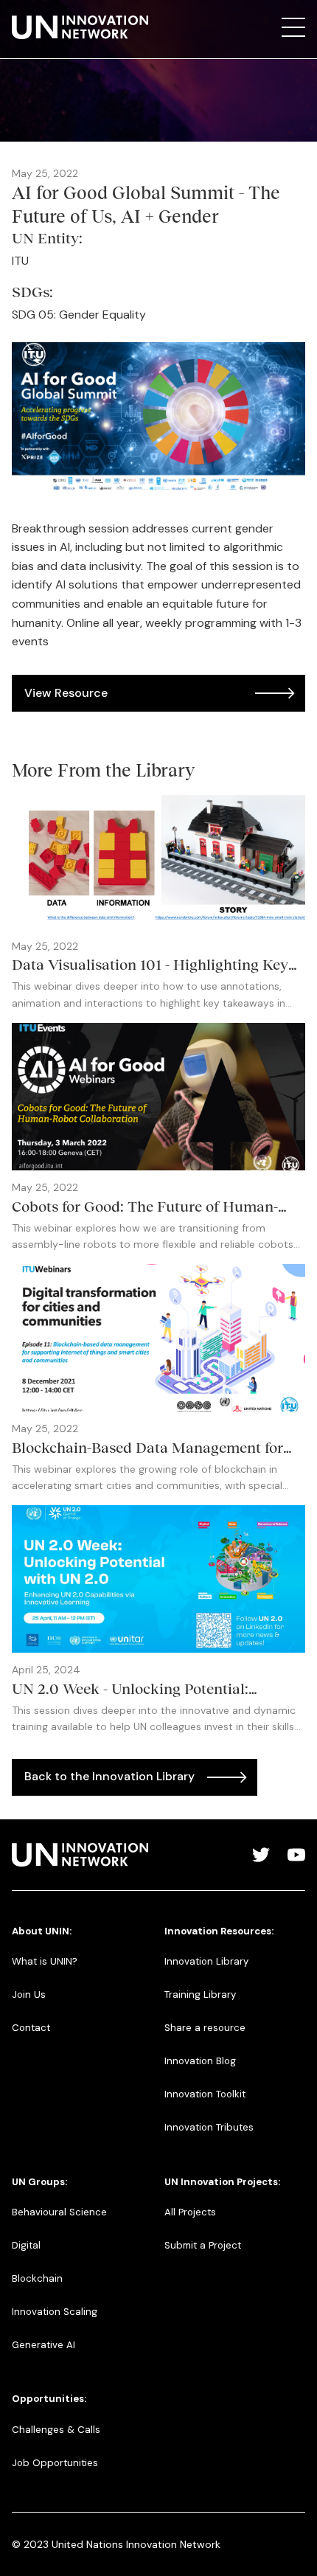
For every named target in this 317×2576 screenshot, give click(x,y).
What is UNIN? (45, 1961)
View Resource (66, 693)
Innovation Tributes (209, 2127)
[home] (80, 27)
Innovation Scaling (55, 2312)
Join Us (29, 1995)
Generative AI (43, 2345)
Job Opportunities (55, 2463)
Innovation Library (206, 1961)
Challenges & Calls (56, 2430)
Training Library (200, 1995)
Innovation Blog (200, 2061)
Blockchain (37, 2278)
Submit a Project (203, 2245)
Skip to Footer (24, 15)
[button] (293, 27)
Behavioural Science (59, 2212)
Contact (31, 2028)
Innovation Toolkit (205, 2094)
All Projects (190, 2212)
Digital (26, 2245)
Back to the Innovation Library (109, 1776)
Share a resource (205, 2028)
